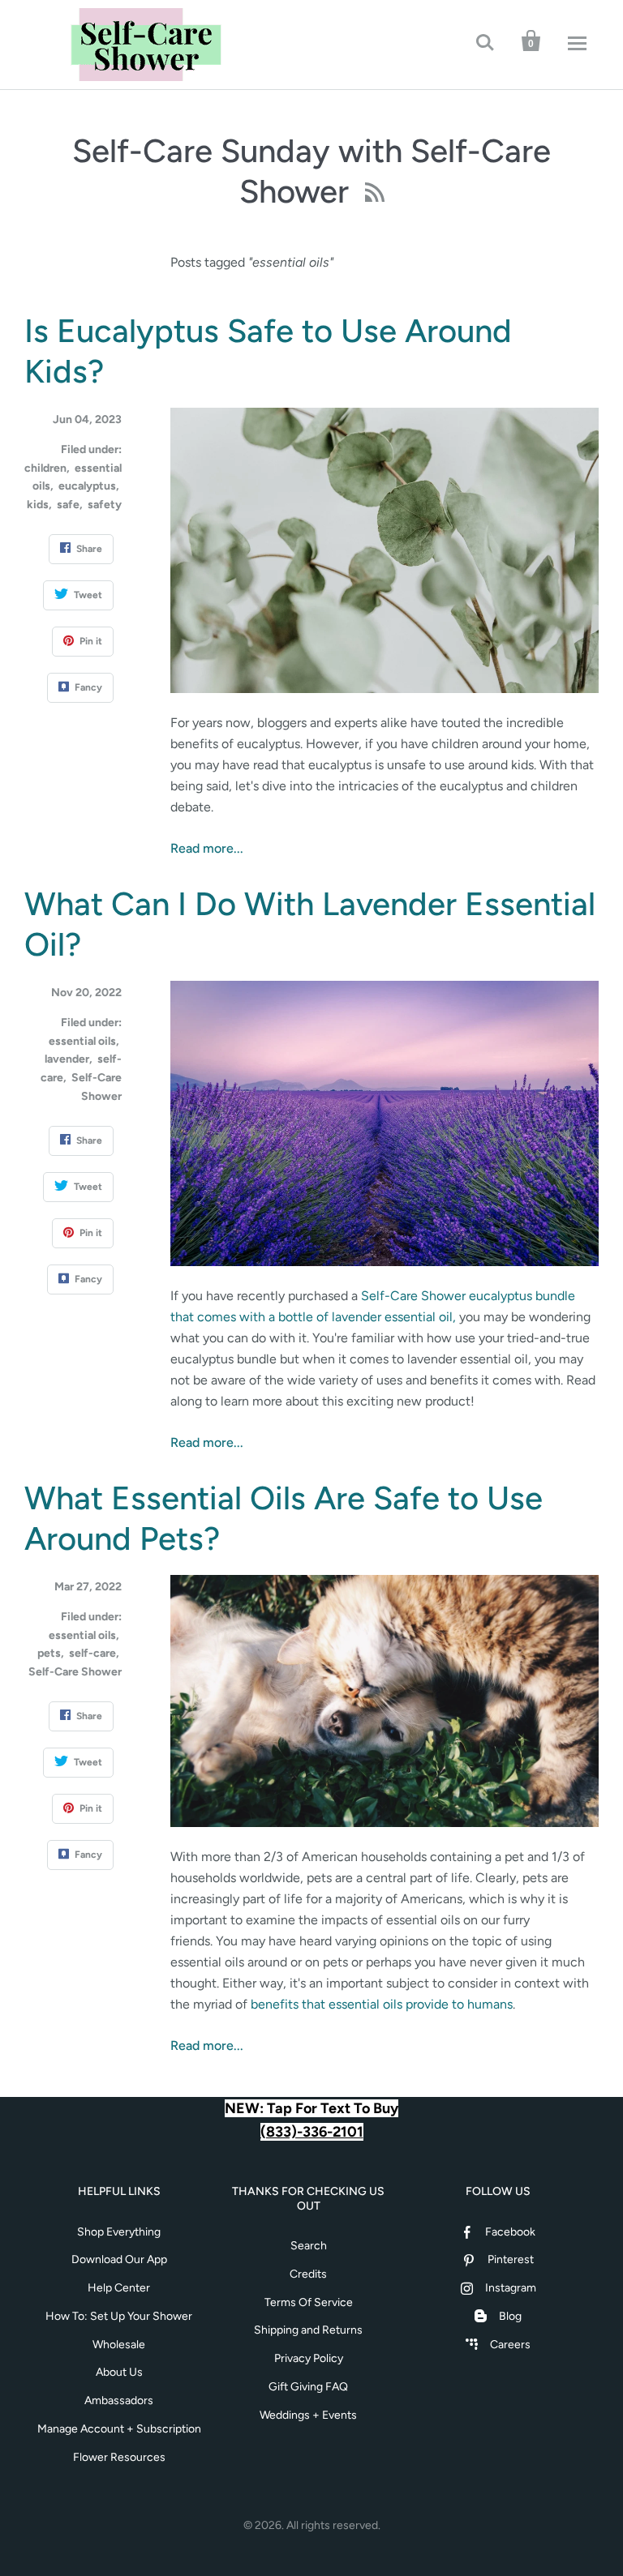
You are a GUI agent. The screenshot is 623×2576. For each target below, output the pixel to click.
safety (105, 505)
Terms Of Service (309, 2302)
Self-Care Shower (75, 1672)
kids (38, 505)
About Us (119, 2372)
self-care (92, 1653)
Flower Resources (119, 2457)
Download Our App (119, 2259)
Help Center (119, 2288)
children (45, 468)
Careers (510, 2345)
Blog (510, 2316)
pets (49, 1653)
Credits (308, 2274)
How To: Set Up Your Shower (119, 2316)
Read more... (207, 848)
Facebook (510, 2232)
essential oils (82, 1041)
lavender (67, 1059)
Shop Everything (119, 2232)
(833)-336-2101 (312, 2132)
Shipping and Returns (308, 2330)
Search (309, 2246)
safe (68, 505)
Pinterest (511, 2259)
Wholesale (119, 2345)
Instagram (511, 2288)
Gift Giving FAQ (308, 2387)
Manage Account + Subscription (119, 2429)
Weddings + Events (308, 2415)
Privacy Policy (309, 2358)
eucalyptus (87, 486)
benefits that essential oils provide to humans (382, 2004)
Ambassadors (119, 2401)
